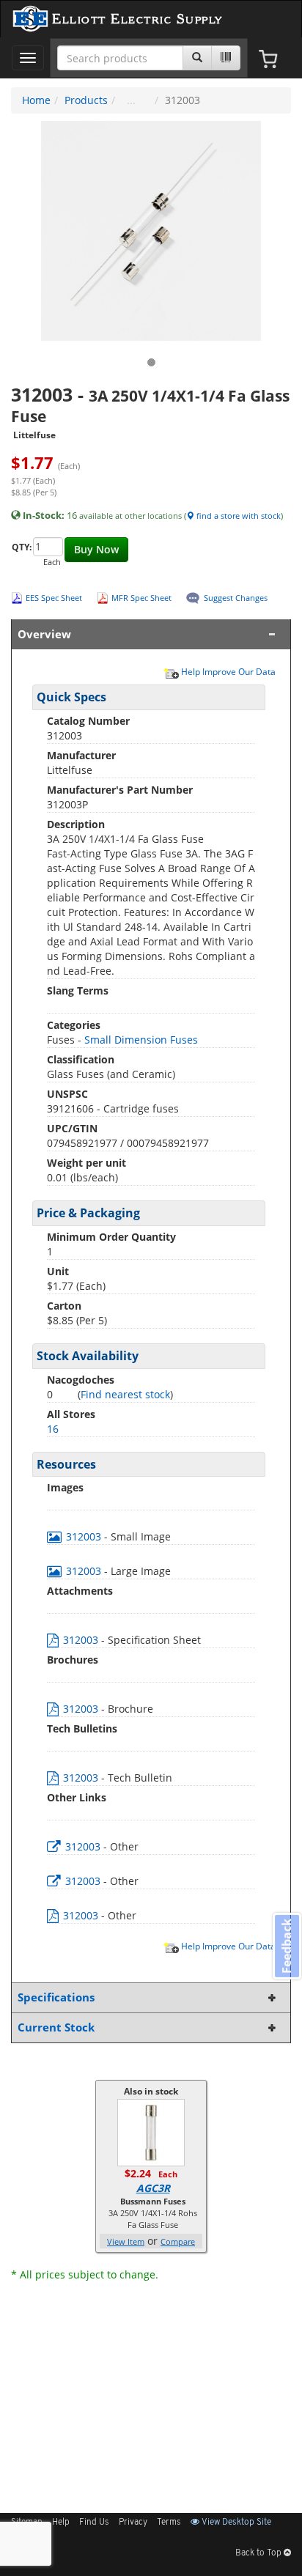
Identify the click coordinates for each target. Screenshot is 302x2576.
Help (61, 2523)
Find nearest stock (125, 1394)
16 (53, 1429)
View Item (126, 2241)
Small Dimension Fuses (141, 1040)
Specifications (56, 1997)
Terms (169, 2523)
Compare (178, 2241)
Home (36, 100)
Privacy (133, 2523)
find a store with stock (237, 516)
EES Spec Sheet (54, 598)
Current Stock (56, 2027)
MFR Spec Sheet (141, 598)
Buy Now (96, 549)
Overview (44, 634)
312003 (84, 1536)
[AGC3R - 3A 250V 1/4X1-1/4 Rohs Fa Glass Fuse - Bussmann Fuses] (151, 2132)
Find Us (94, 2523)
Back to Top (259, 2553)
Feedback (287, 1946)
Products (86, 100)
